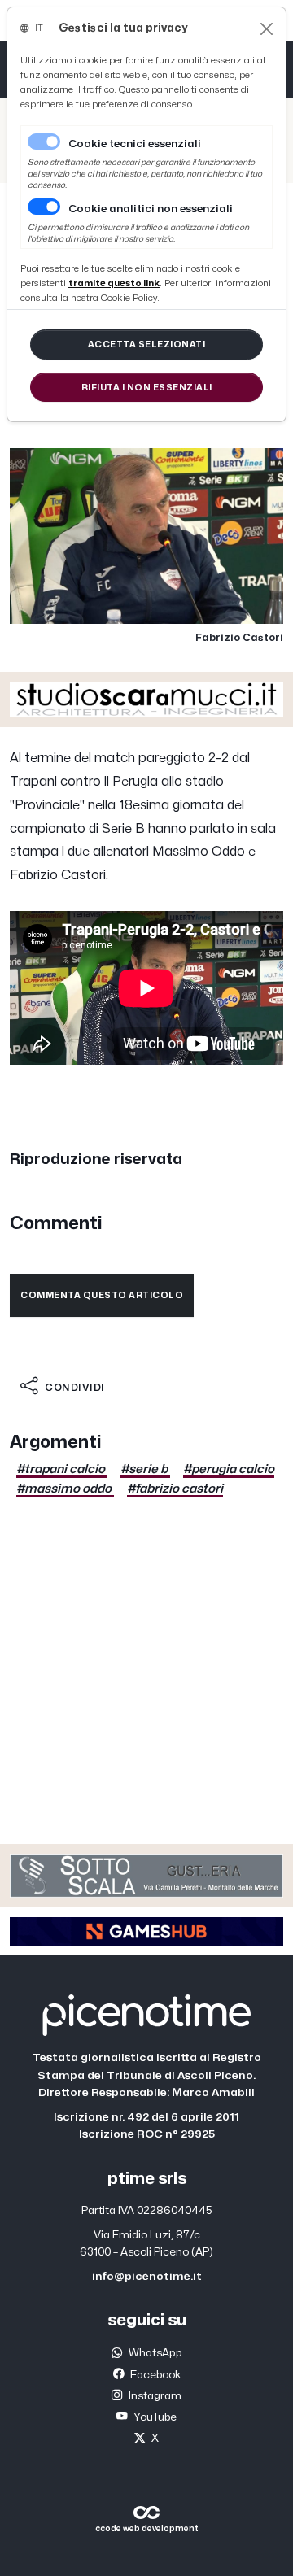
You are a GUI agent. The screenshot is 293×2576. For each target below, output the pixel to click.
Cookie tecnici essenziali (135, 144)
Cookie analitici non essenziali (151, 209)
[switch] (44, 207)
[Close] (267, 29)
